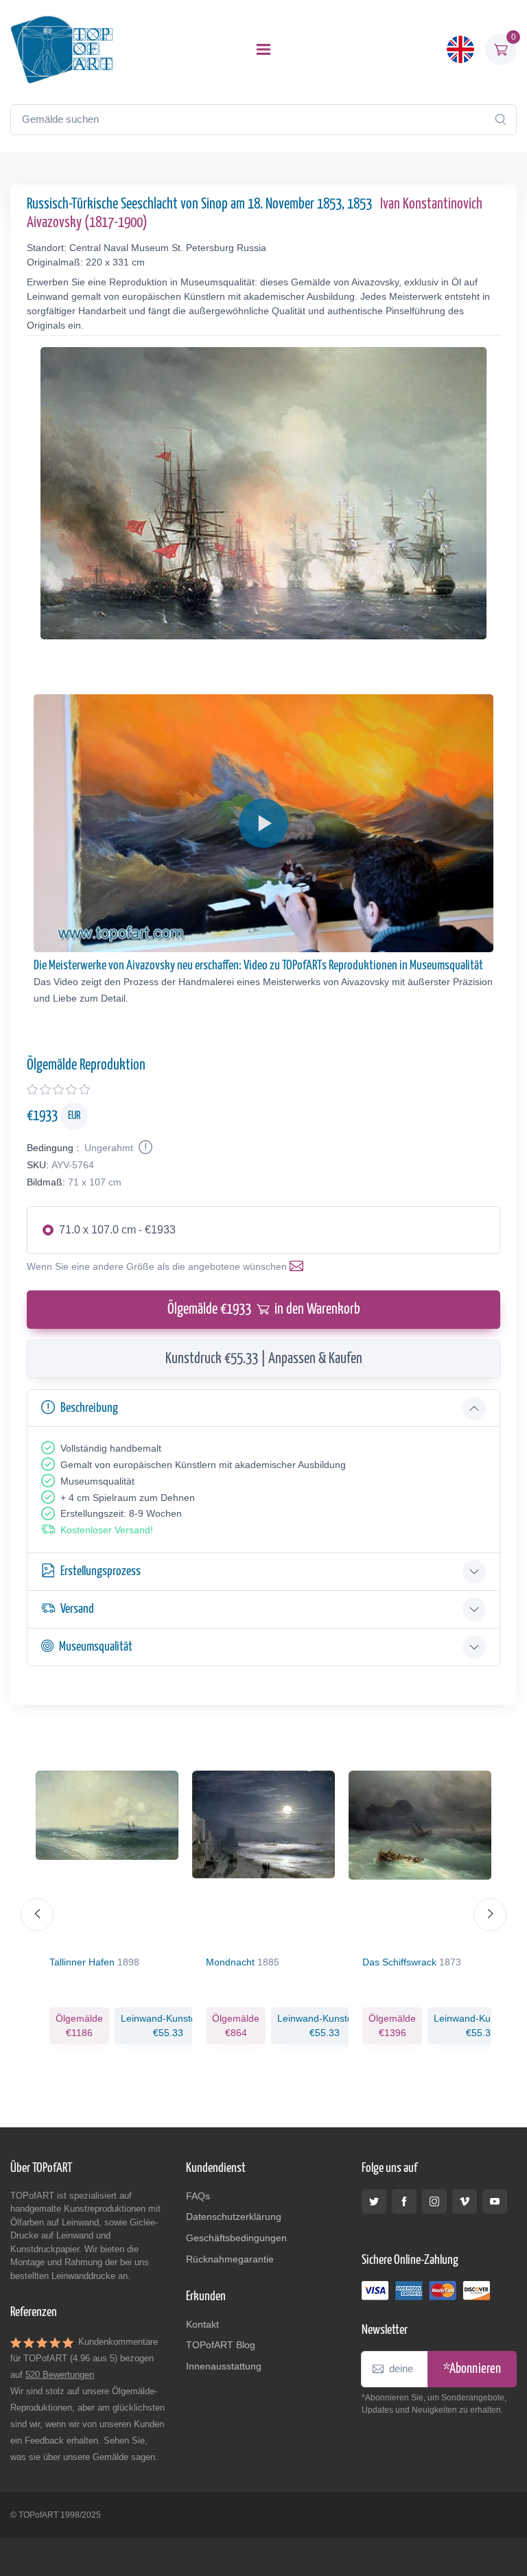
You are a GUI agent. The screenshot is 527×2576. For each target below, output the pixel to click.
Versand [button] (77, 1609)
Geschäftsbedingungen (236, 2238)
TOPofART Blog (221, 2345)
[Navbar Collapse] (263, 49)
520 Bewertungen (60, 2375)
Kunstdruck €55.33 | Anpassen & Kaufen (264, 1359)
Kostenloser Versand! (107, 1530)
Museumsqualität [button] (96, 1647)
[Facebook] (404, 2201)
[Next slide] (490, 1915)
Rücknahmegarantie (230, 2259)
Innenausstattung (224, 2366)
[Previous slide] (37, 1915)
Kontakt (202, 2324)
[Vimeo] (465, 2201)
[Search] (500, 119)
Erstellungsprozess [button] (101, 1571)
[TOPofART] (62, 49)
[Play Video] (263, 823)
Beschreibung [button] (89, 1408)
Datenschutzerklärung (234, 2217)
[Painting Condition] (144, 1148)
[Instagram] (434, 2201)
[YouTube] (495, 2201)
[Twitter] (374, 2201)
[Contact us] (299, 1266)
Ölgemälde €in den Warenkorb (264, 1310)
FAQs (198, 2196)
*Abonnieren (472, 2369)
